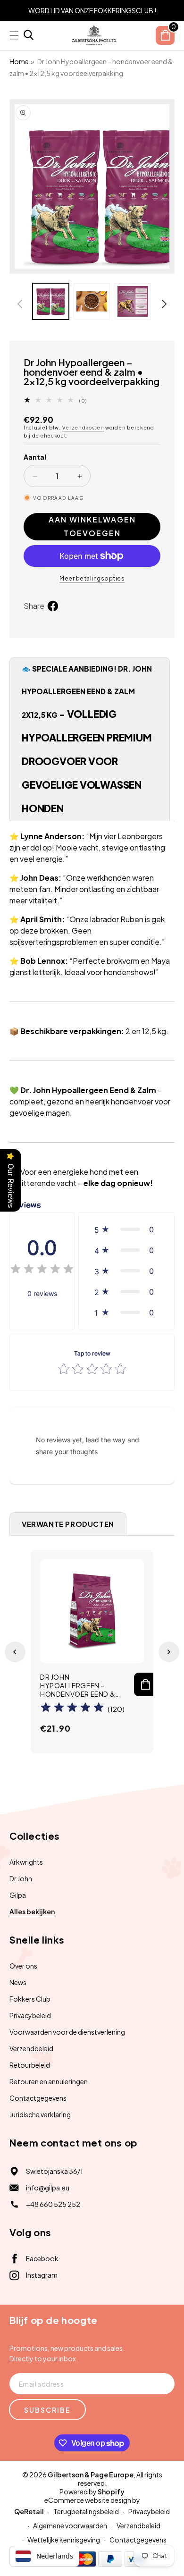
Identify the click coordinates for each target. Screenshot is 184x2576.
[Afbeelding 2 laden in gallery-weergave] (92, 301)
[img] (42, 1270)
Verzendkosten (83, 428)
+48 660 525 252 (53, 2204)
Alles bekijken (32, 1911)
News (18, 1982)
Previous (15, 1652)
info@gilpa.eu (48, 2188)
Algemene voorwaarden (70, 2525)
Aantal (35, 457)
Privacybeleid (30, 2015)
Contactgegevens (38, 2098)
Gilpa (18, 1895)
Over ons (23, 1966)
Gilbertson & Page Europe (91, 2475)
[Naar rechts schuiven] (164, 304)
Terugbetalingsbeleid (86, 2511)
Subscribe (47, 2410)
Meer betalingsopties (92, 578)
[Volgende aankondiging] (171, 10)
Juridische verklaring (40, 2114)
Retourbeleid (30, 2065)
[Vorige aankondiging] (13, 10)
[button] (29, 36)
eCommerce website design (88, 2500)
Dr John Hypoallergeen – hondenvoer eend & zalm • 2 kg (78, 1686)
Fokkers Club (30, 1999)
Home (19, 61)
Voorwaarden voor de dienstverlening (67, 2032)
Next (169, 1652)
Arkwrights (26, 1862)
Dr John (21, 1878)
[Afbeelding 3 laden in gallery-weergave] (133, 301)
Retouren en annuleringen (49, 2081)
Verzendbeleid (31, 2048)
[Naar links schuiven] (20, 304)
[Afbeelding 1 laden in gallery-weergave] (51, 301)
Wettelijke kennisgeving (64, 2540)
